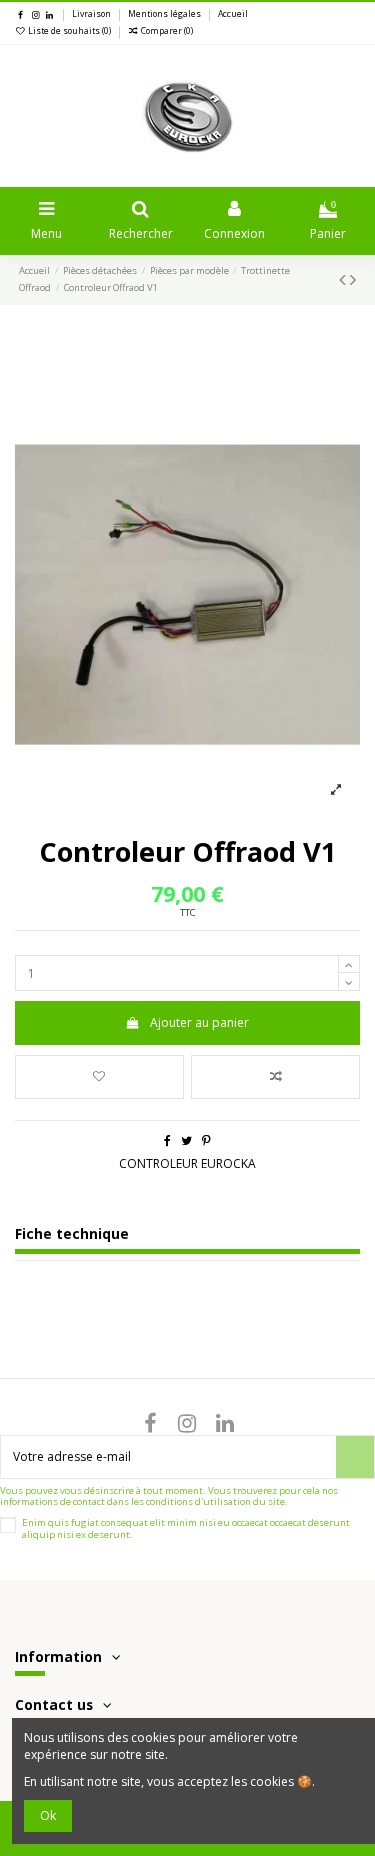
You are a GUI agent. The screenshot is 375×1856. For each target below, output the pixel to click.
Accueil (233, 14)
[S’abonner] (355, 1457)
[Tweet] (186, 1140)
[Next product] (353, 279)
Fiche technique (72, 1234)
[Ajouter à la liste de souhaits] (99, 1077)
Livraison (92, 14)
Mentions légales (165, 14)
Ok (48, 1815)
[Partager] (167, 1140)
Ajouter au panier (199, 1022)
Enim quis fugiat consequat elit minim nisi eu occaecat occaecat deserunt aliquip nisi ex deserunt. (186, 1528)
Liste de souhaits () (69, 31)
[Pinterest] (206, 1140)
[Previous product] (344, 279)
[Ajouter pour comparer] (275, 1077)
